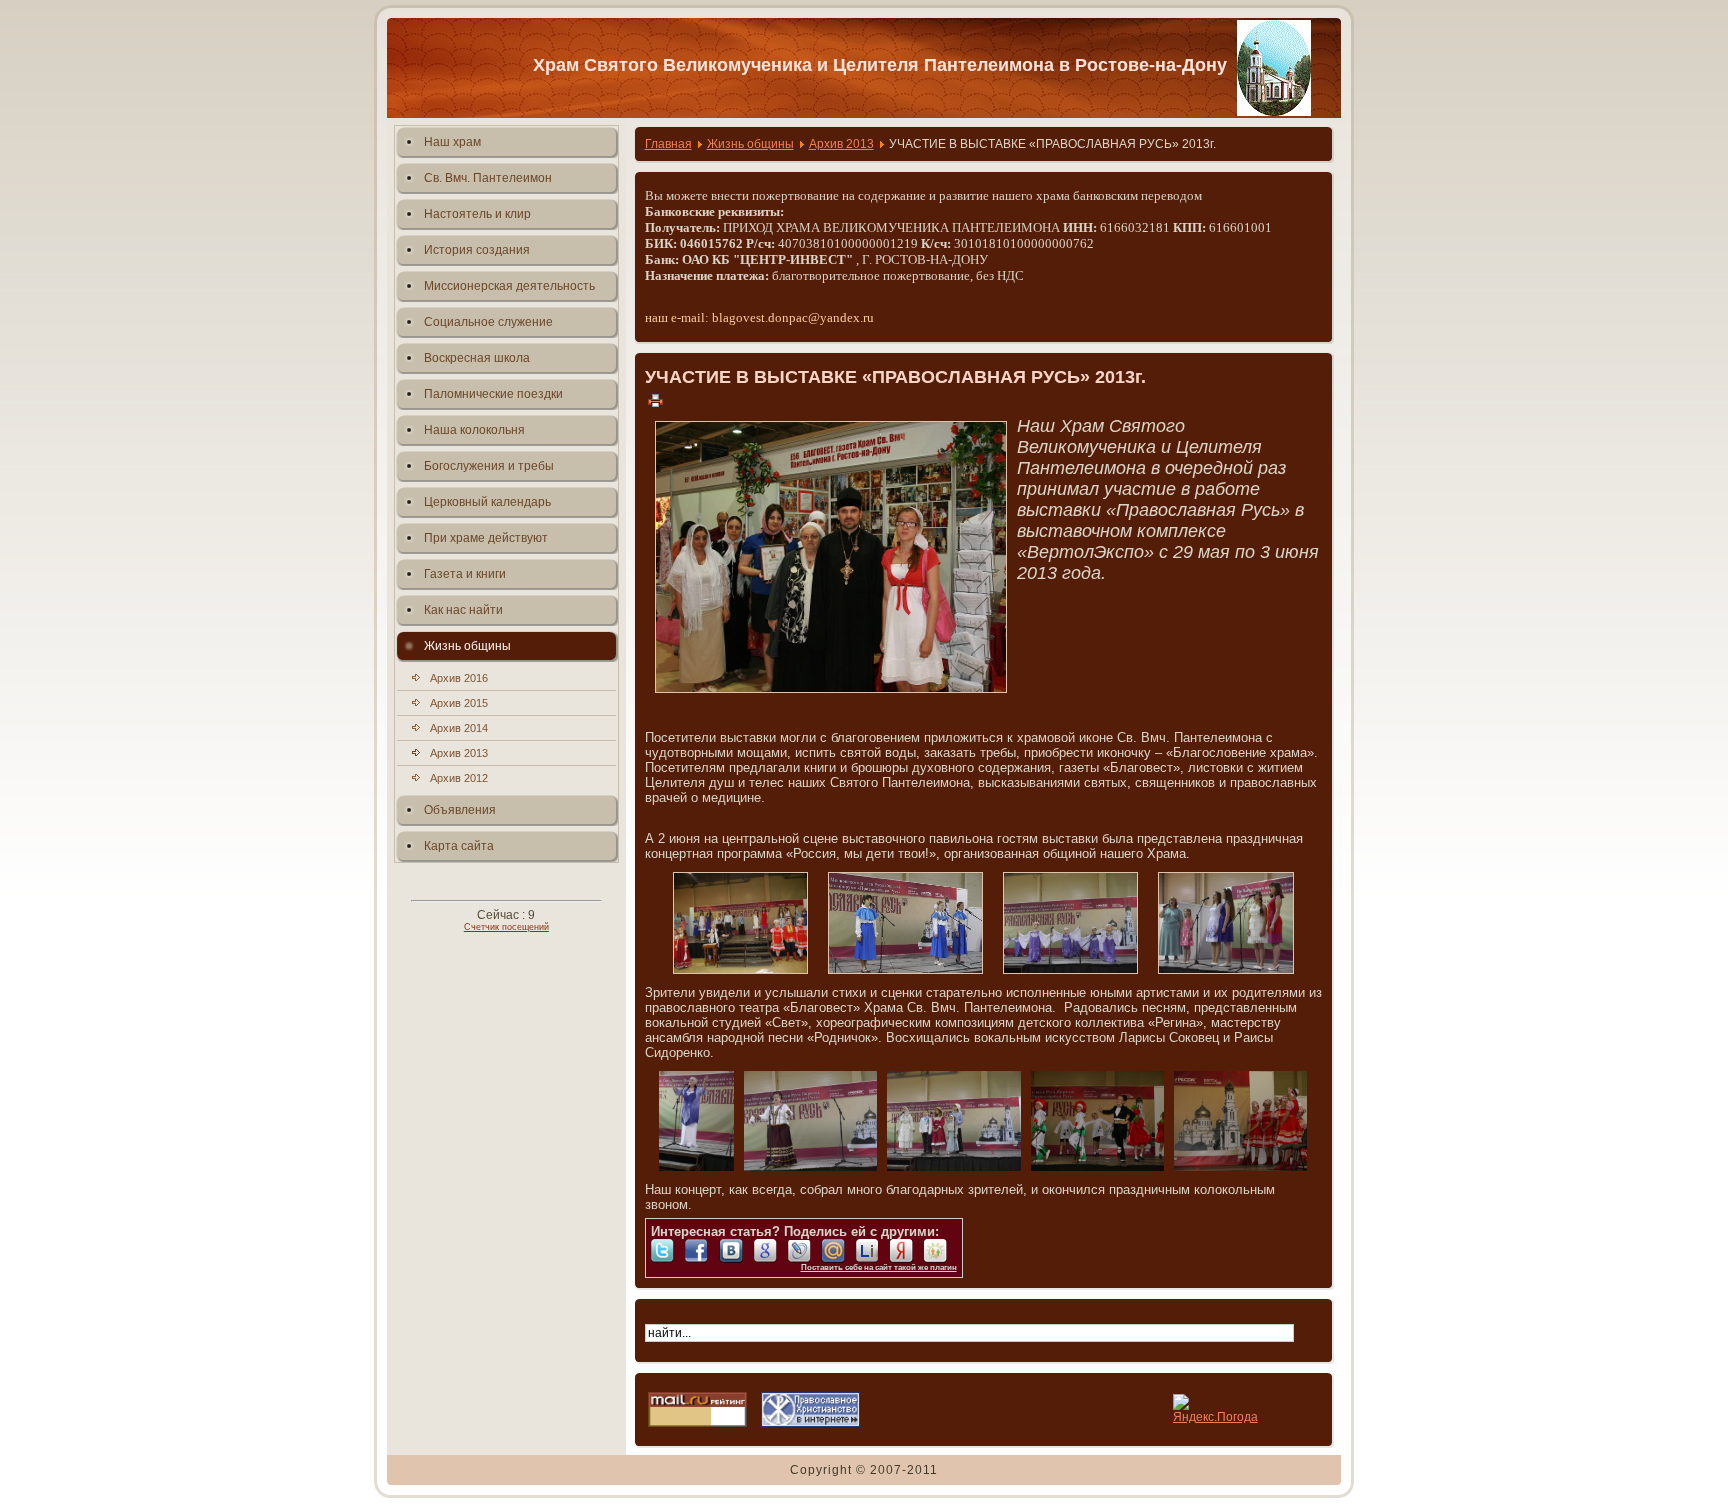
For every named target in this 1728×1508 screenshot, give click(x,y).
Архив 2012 (459, 778)
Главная (668, 144)
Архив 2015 (459, 703)
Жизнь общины (750, 144)
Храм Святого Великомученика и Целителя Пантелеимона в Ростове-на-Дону (880, 65)
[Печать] (655, 400)
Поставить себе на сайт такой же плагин (879, 1267)
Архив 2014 (459, 728)
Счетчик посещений (506, 927)
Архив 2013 (459, 753)
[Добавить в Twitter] (668, 1251)
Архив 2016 (459, 678)
